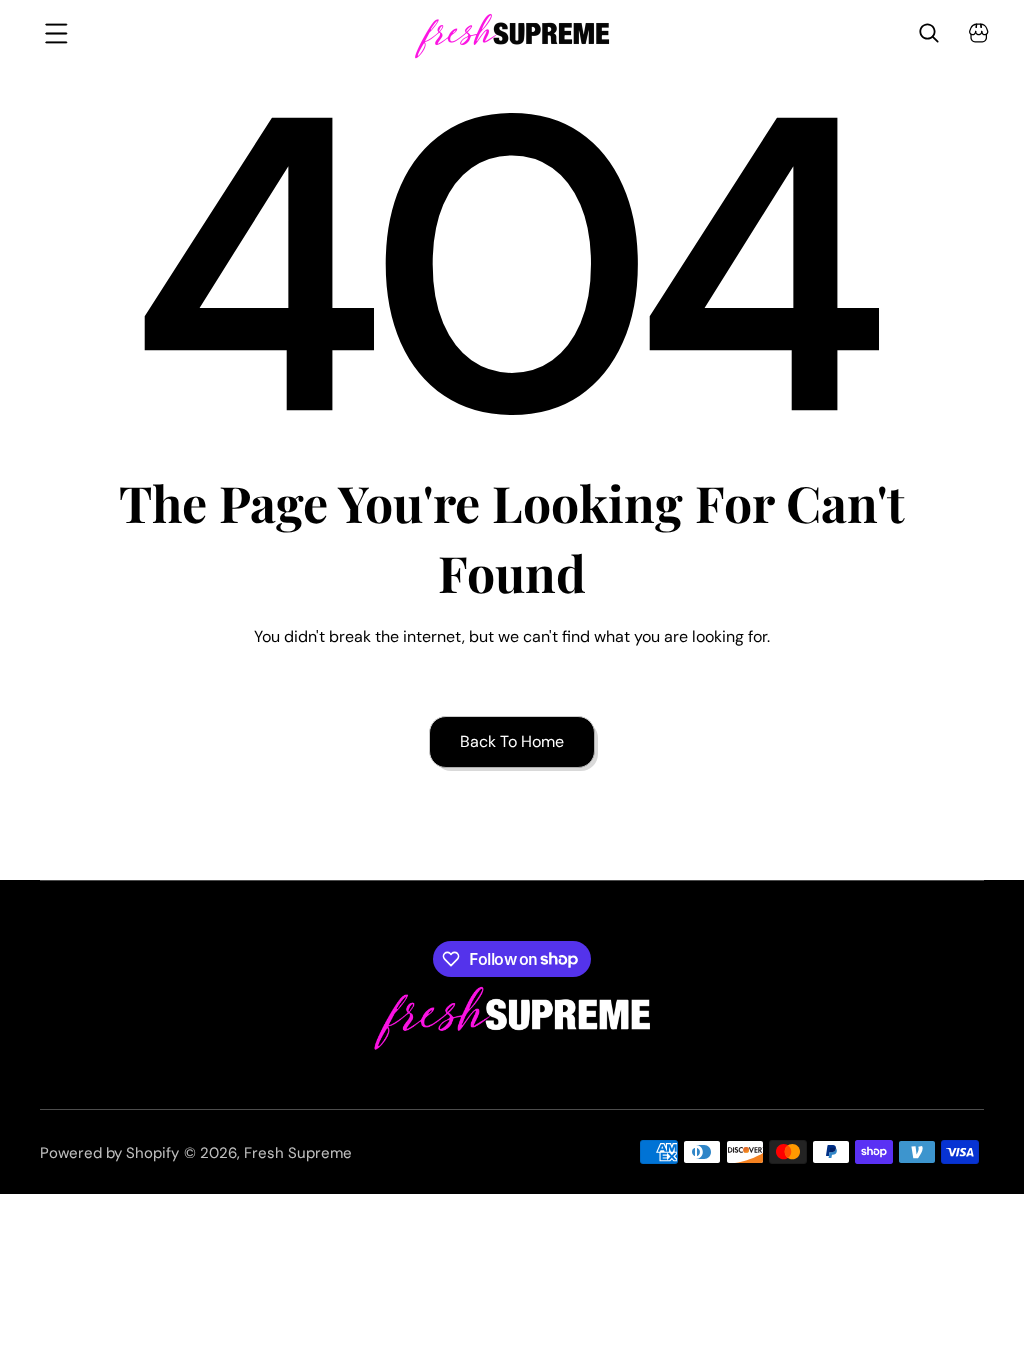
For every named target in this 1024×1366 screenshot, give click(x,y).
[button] (45, 33)
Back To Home (512, 741)
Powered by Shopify (109, 1153)
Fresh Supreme (298, 1153)
